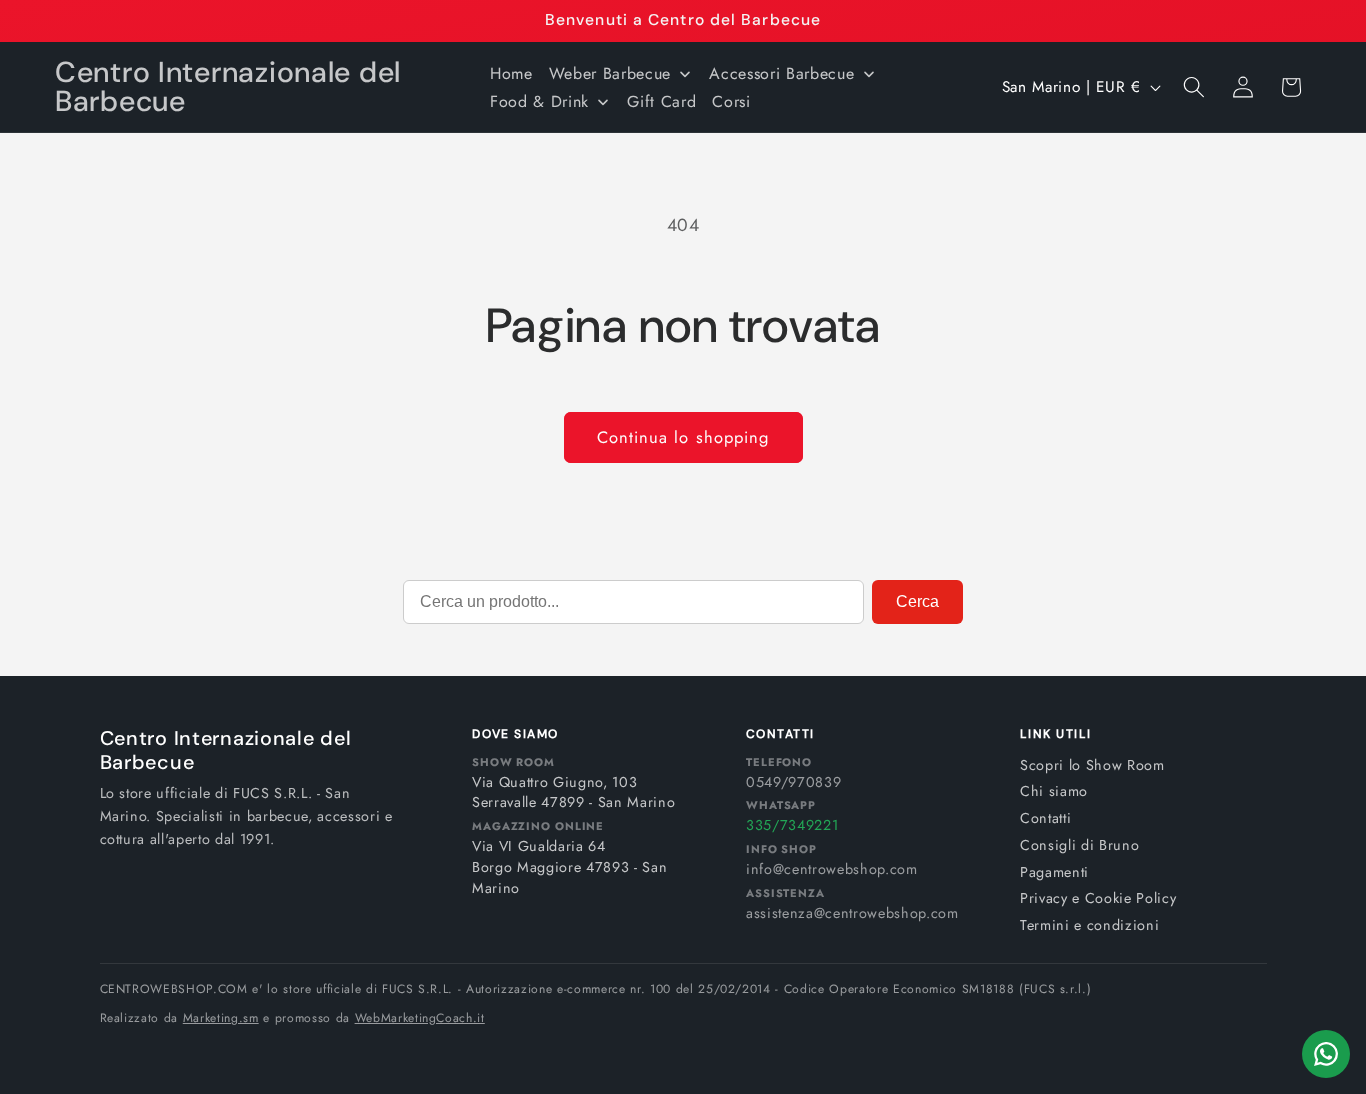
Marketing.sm (221, 1018)
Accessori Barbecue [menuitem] (781, 73)
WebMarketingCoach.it (420, 1018)
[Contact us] (1326, 1054)
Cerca (917, 601)
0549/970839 (793, 782)
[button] (1194, 87)
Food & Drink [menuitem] (539, 101)
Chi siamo (1054, 791)
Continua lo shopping (683, 437)
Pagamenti (1054, 872)
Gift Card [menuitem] (661, 101)
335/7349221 (792, 825)
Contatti (1045, 818)
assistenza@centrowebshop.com (852, 913)
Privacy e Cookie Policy (1098, 898)
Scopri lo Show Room (1092, 765)
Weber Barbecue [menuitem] (610, 73)
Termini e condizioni (1089, 925)
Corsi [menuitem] (731, 101)
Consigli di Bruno (1079, 845)
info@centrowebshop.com (832, 869)
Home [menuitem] (511, 73)
